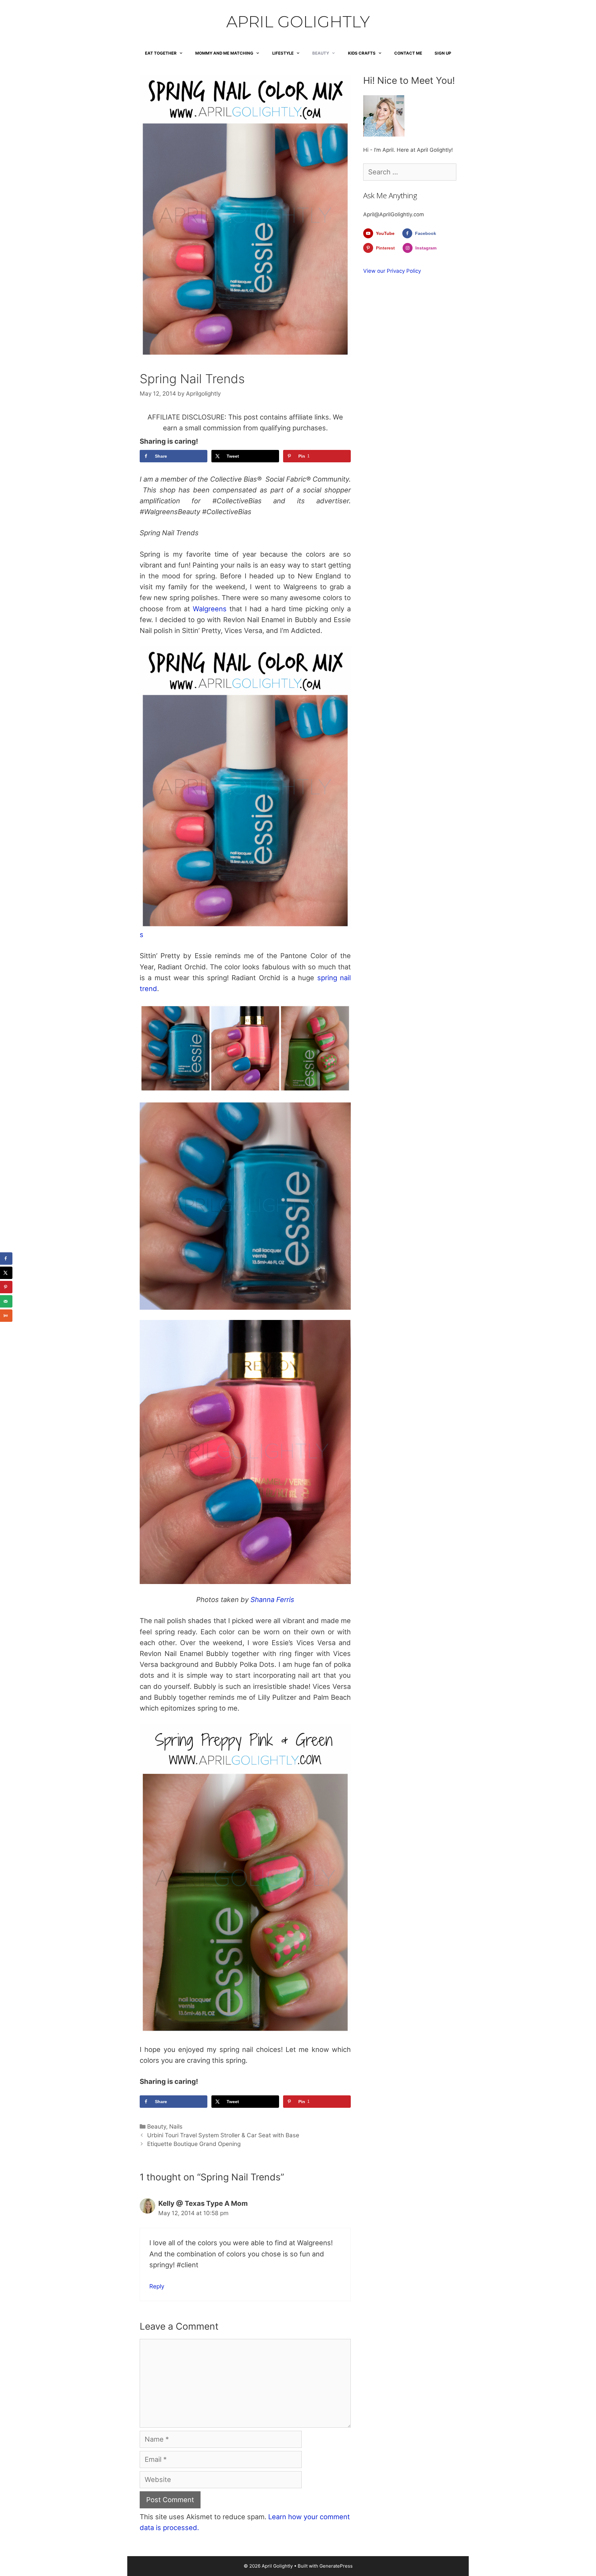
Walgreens (210, 609)
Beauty (321, 53)
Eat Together (161, 53)
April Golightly (298, 22)
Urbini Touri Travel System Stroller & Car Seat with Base (223, 2135)
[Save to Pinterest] (6, 1287)
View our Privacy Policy (392, 271)
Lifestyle (283, 53)
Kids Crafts (362, 53)
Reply (157, 2286)
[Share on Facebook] (6, 1259)
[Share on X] (6, 1273)
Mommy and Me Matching (224, 53)
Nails (176, 2127)
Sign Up (443, 53)
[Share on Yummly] (6, 1316)
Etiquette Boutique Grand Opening (194, 2144)
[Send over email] (6, 1301)
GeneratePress (336, 2566)
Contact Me (408, 53)
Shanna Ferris (272, 1600)
